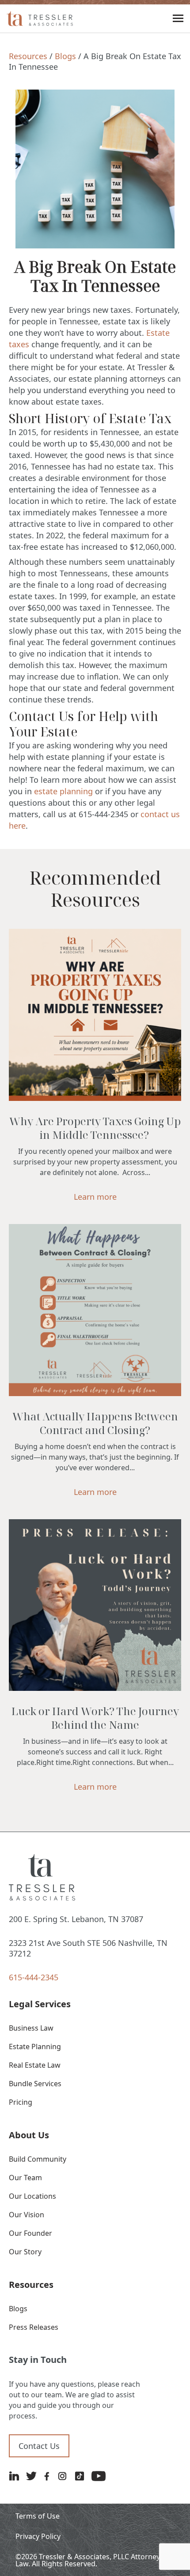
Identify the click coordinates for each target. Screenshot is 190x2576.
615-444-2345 (34, 1977)
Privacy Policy (38, 2536)
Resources (28, 56)
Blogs (65, 56)
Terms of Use (38, 2516)
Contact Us (39, 2446)
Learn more (95, 1197)
